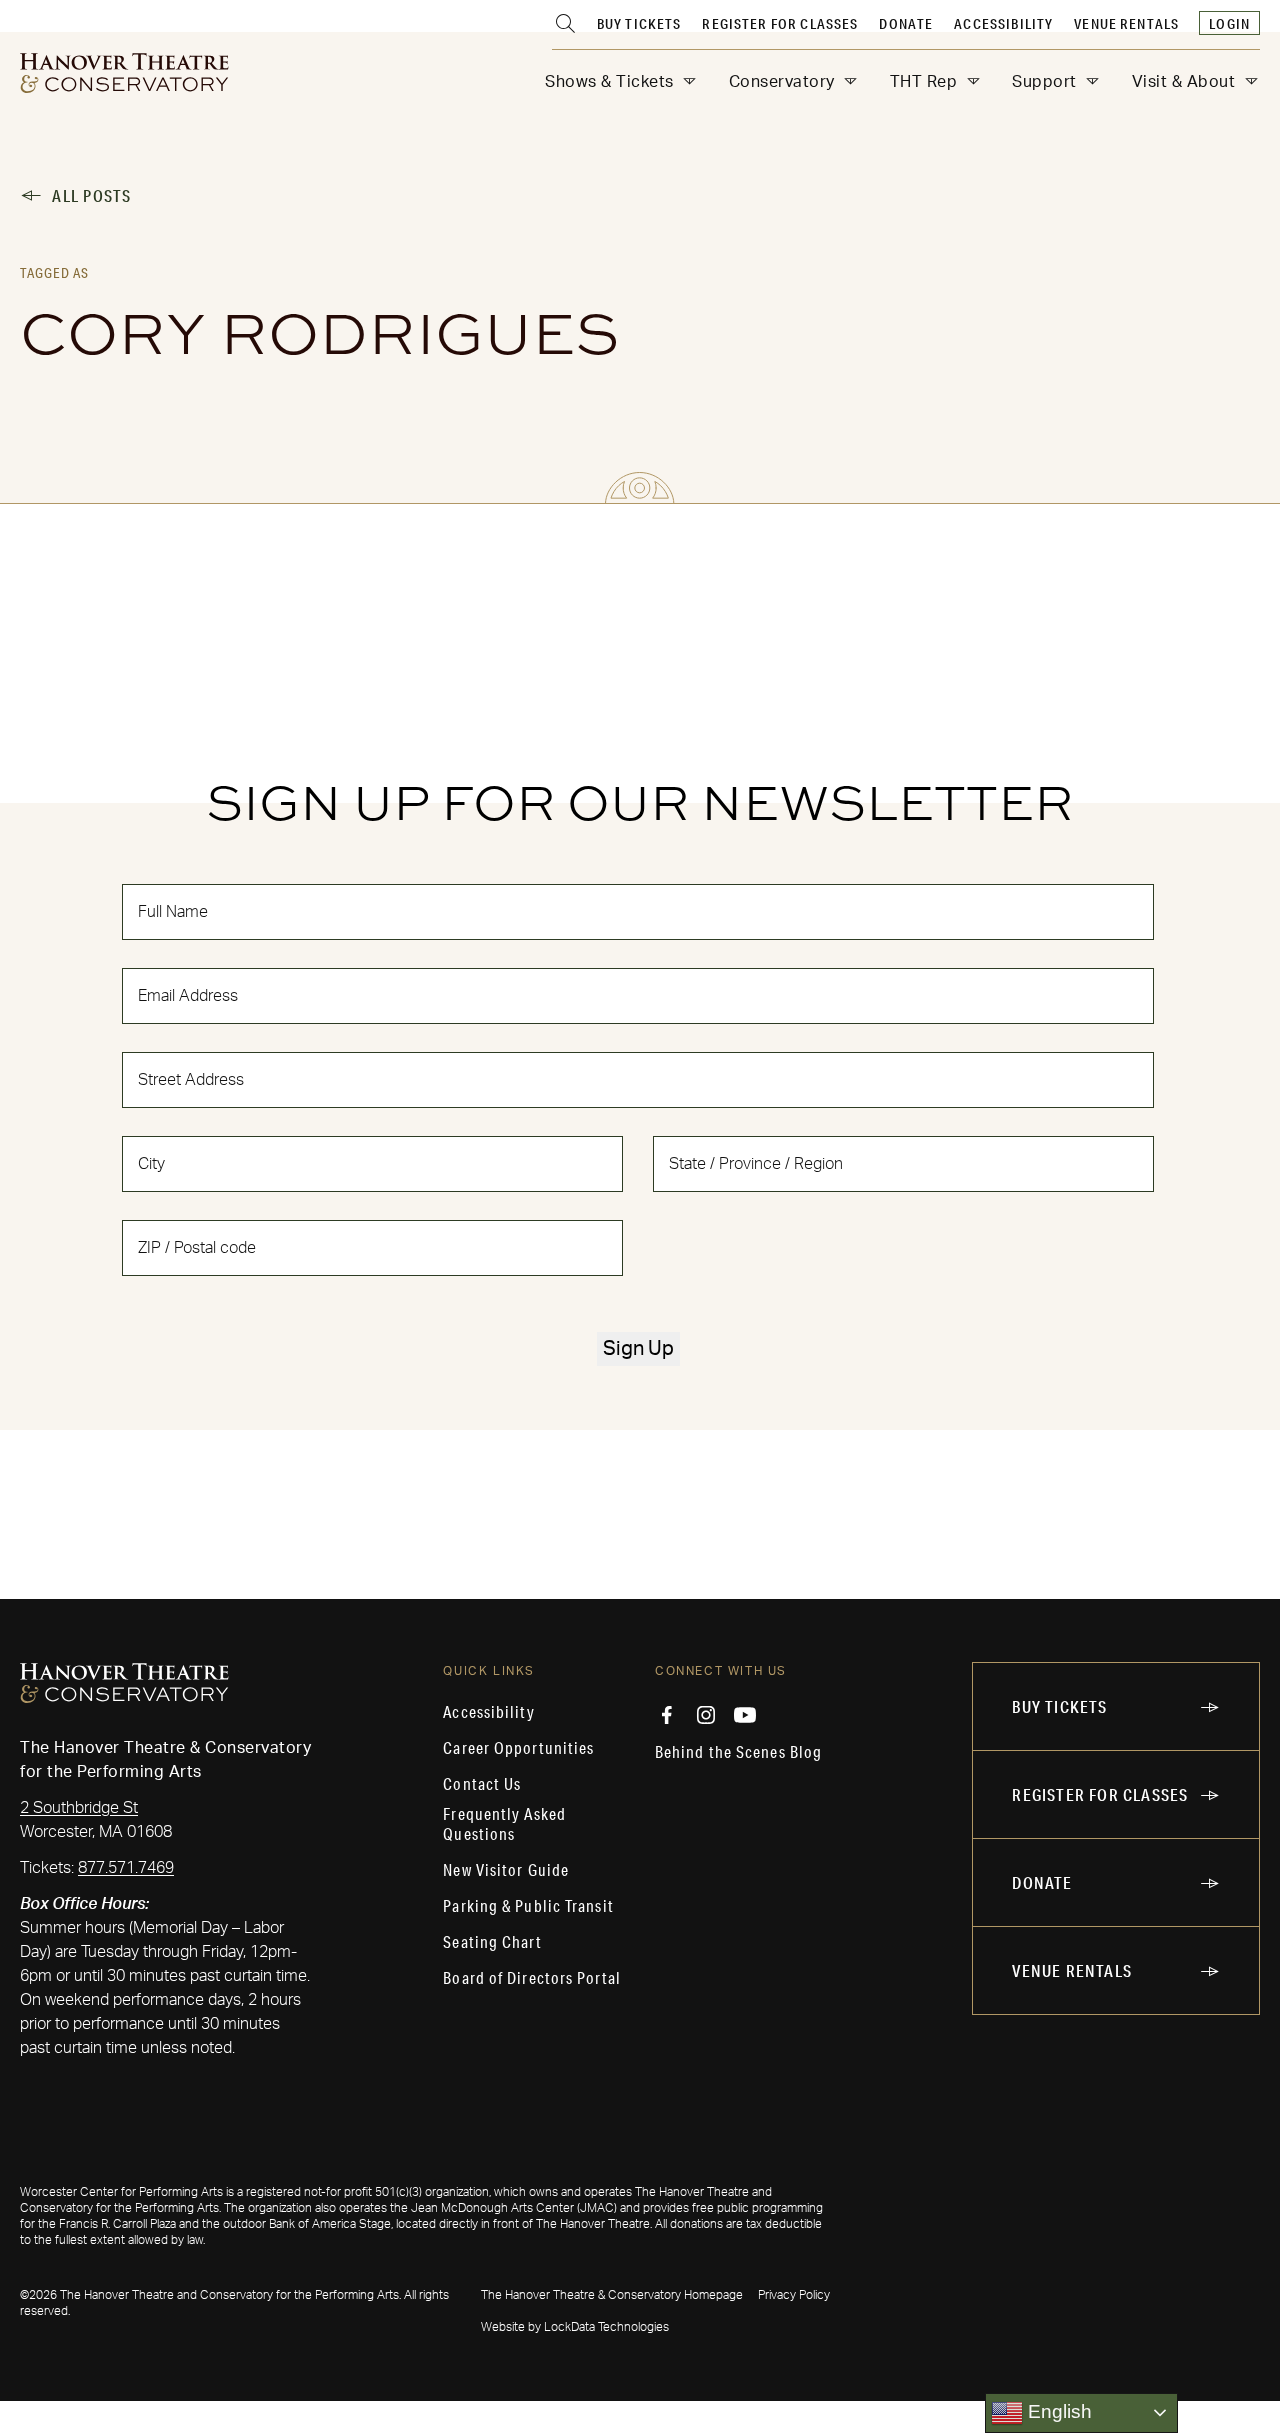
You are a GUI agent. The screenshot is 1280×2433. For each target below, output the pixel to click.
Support (1044, 82)
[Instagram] (706, 1715)
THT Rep (924, 82)
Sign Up (638, 1349)
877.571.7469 (126, 1868)
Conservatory (782, 82)
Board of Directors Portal (532, 1978)
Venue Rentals (1126, 24)
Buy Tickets (639, 24)
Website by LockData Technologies (575, 2327)
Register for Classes (780, 24)
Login (1229, 24)
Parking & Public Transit (528, 1906)
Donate (906, 24)
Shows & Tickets (609, 82)
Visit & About (1184, 82)
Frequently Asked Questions (504, 1824)
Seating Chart (492, 1942)
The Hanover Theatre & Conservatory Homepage (612, 2295)
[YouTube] (745, 1715)
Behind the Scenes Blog (738, 1752)
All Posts (91, 195)
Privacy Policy (794, 2295)
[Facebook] (667, 1715)
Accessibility (1003, 24)
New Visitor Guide (506, 1870)
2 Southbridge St (79, 1808)
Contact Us (482, 1784)
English (1057, 2411)
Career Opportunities (518, 1748)
